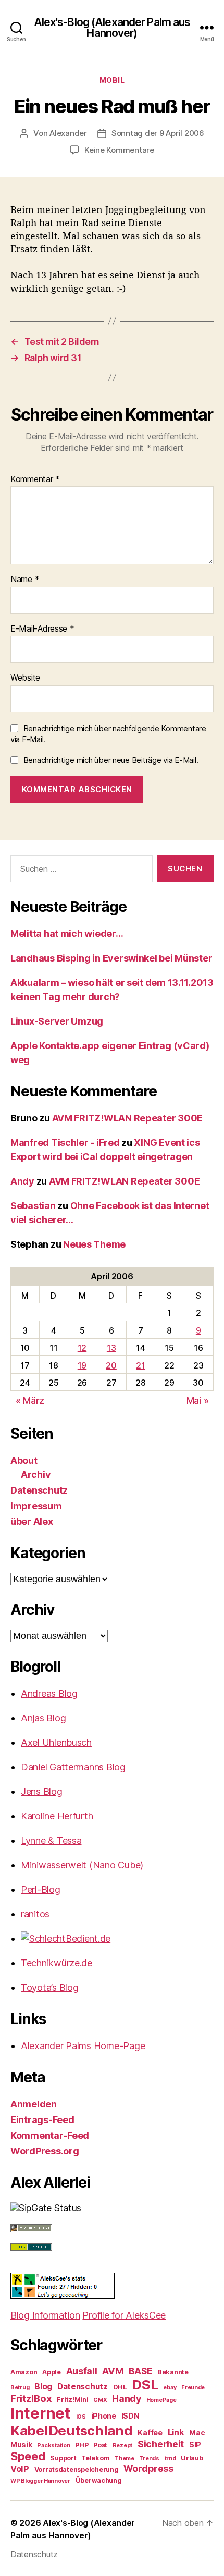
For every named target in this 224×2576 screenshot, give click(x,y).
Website (25, 678)
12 (82, 1348)
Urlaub (192, 2458)
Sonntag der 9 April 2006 (158, 133)
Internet (41, 2413)
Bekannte (173, 2372)
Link (176, 2432)
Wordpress (148, 2468)
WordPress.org (45, 2151)
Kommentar (35, 479)
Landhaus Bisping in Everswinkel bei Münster (111, 958)
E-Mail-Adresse (42, 629)
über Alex (32, 1521)
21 (140, 1365)
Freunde (193, 2388)
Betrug (20, 2388)
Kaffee (150, 2432)
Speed (28, 2456)
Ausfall (82, 2371)
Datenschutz (39, 1490)
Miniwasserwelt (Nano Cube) (82, 1865)
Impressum (36, 1506)
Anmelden (34, 2104)
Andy (22, 1181)
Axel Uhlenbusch (56, 1742)
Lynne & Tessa (51, 1840)
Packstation (53, 2445)
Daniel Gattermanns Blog (73, 1767)
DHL (120, 2387)
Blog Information (45, 2315)
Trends (150, 2458)
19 (82, 1365)
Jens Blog (42, 1791)
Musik (21, 2444)
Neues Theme (94, 1244)
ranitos (35, 1914)
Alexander (68, 133)
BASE (140, 2371)
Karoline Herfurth (57, 1816)
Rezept (122, 2445)
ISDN (130, 2416)
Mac (197, 2432)
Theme (125, 2458)
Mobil (112, 80)
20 (111, 1365)
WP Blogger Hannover (40, 2481)
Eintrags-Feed (42, 2120)
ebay (170, 2388)
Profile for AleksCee (124, 2315)
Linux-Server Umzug (57, 1021)
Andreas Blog (49, 1693)
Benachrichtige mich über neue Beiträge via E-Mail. (111, 760)
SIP (195, 2444)
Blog (43, 2386)
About (24, 1460)
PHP (82, 2445)
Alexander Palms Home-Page (83, 2046)
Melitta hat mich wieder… (67, 934)
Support (63, 2458)
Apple (52, 2372)
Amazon (24, 2372)
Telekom (95, 2458)
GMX (100, 2400)
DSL (145, 2384)
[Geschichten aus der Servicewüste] (117, 1938)
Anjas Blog (43, 1718)
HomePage (161, 2400)
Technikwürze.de (57, 1963)
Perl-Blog (41, 1889)
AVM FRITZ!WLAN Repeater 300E (127, 1118)
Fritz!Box (31, 2398)
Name (25, 580)
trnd (170, 2458)
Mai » (198, 1401)
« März (30, 1401)
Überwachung (99, 2480)
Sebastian (33, 1206)
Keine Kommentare (119, 150)
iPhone (104, 2416)
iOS (81, 2417)
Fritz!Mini (72, 2400)
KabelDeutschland (72, 2430)
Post (100, 2445)
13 (111, 1348)
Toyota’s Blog (50, 1987)
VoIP (20, 2469)
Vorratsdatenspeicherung (77, 2469)
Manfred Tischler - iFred (65, 1143)
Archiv (36, 1475)
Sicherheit (161, 2444)
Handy (127, 2399)
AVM (113, 2371)
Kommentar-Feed (50, 2135)
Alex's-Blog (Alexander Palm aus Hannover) (112, 28)
